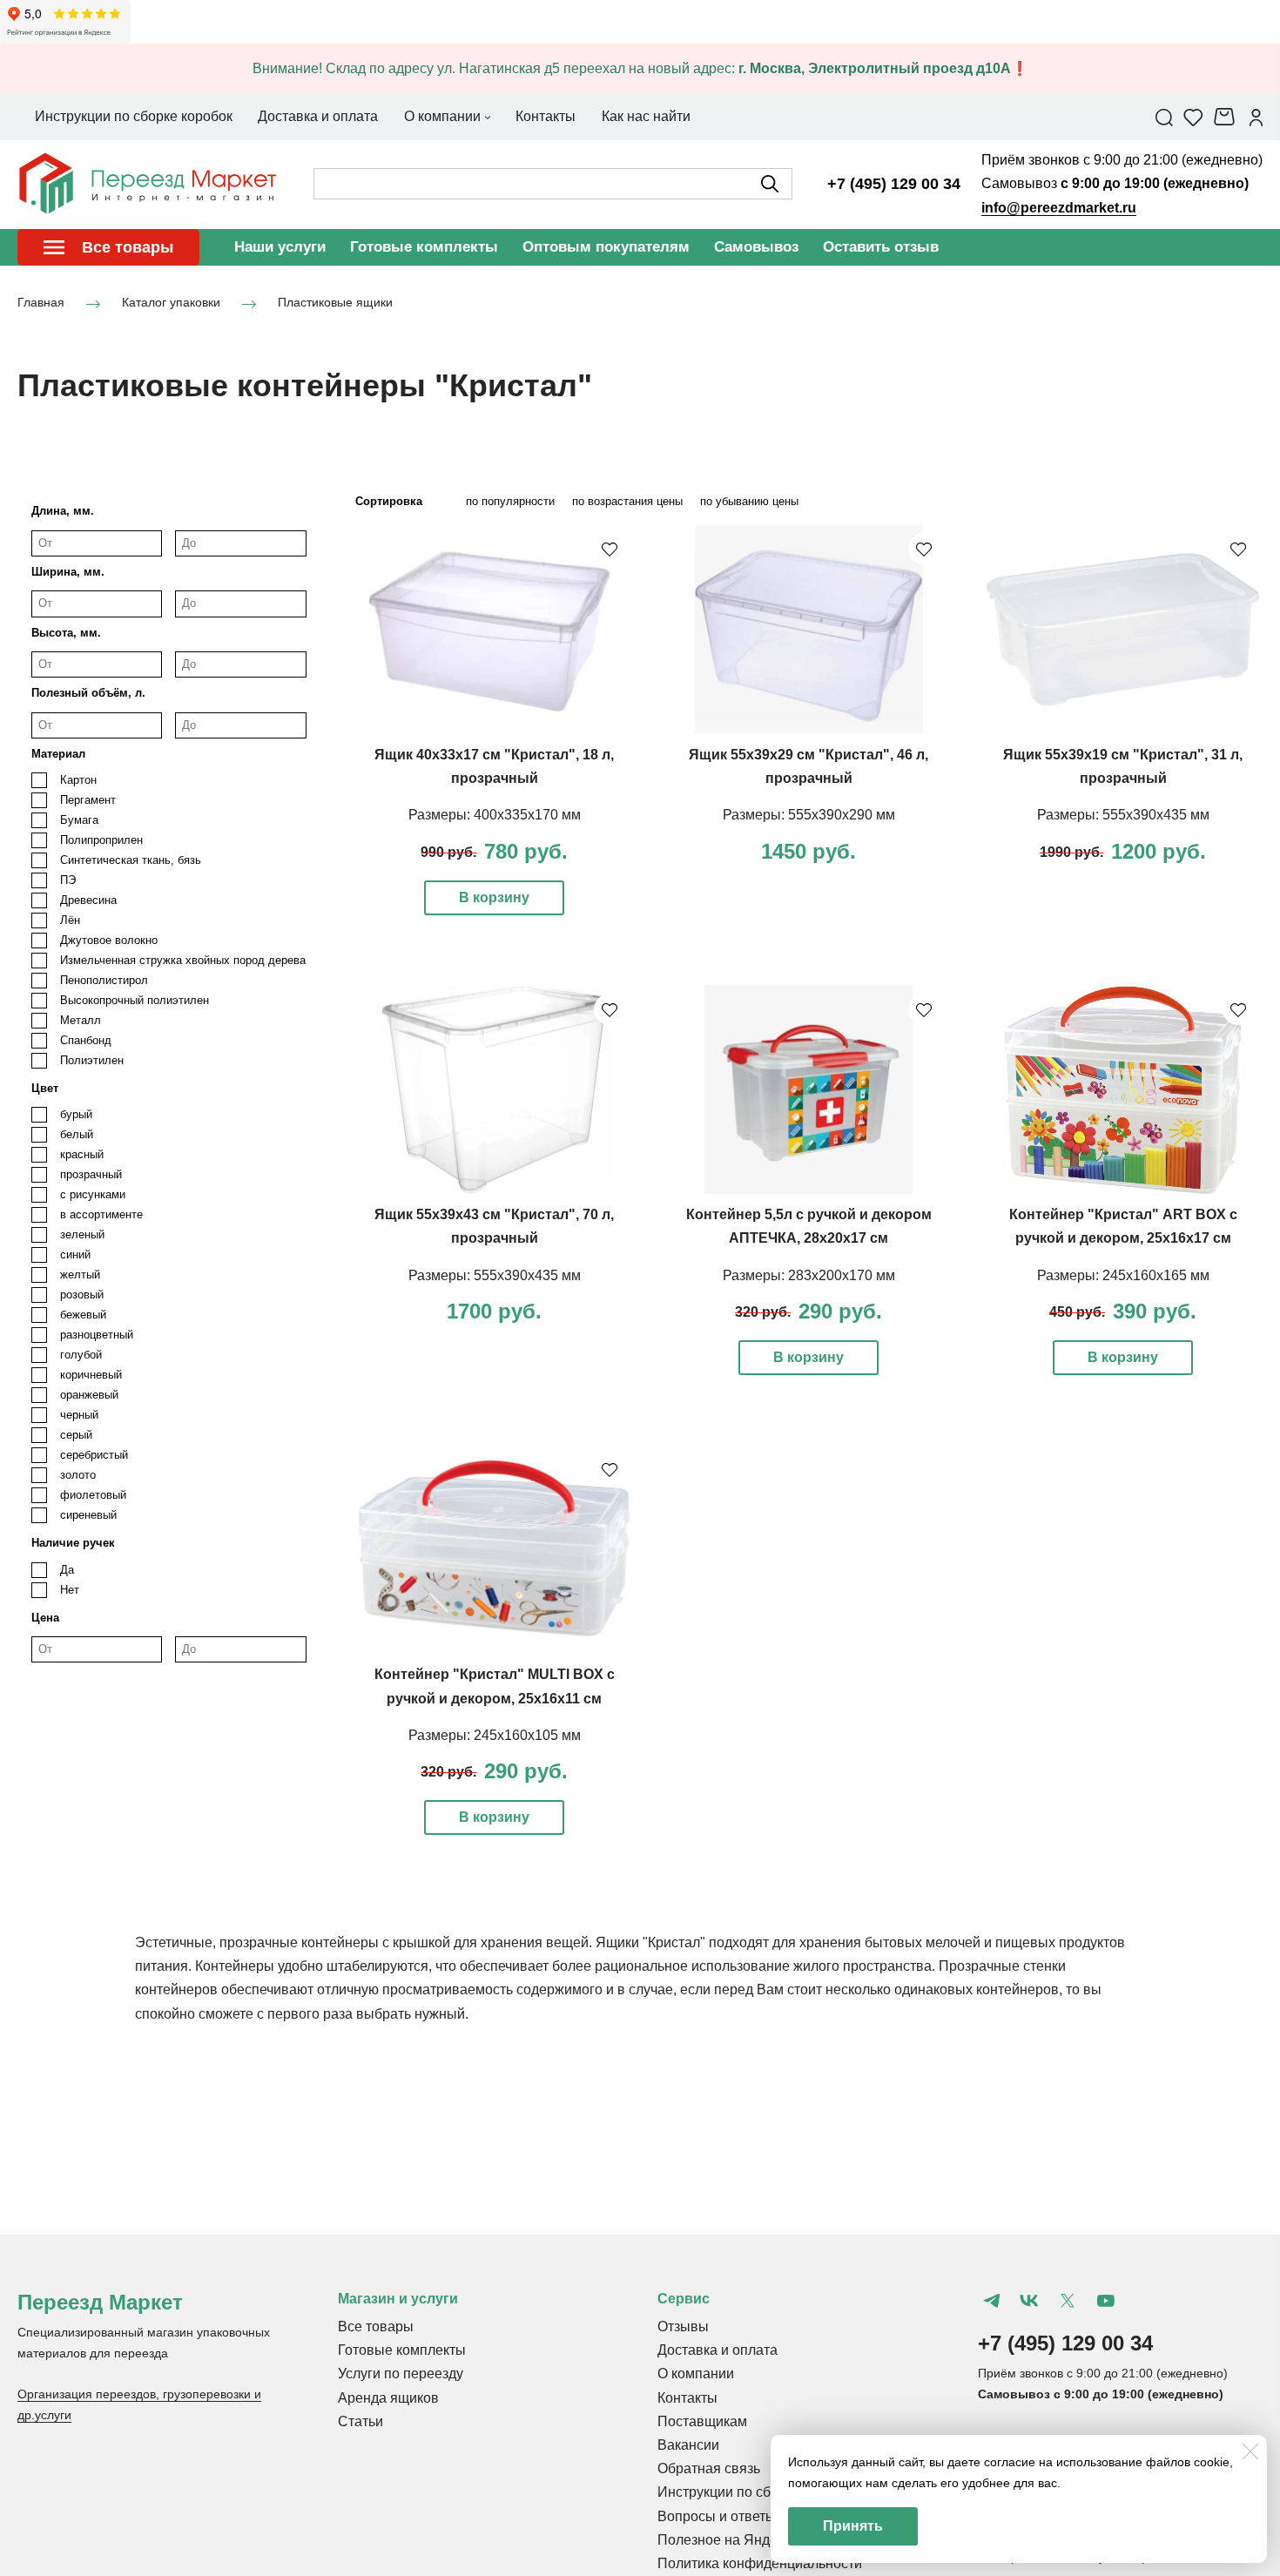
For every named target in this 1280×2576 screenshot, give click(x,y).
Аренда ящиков (388, 2398)
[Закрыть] (1250, 2451)
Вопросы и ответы (717, 2516)
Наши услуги (280, 247)
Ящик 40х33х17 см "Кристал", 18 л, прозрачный (494, 766)
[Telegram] (992, 2301)
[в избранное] (610, 549)
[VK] (1029, 2301)
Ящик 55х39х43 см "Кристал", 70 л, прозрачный (494, 1226)
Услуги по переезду (401, 2374)
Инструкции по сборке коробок (756, 2492)
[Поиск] (1164, 117)
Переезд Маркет (100, 2302)
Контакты (687, 2398)
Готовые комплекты (424, 247)
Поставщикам (702, 2421)
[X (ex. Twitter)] (1068, 2301)
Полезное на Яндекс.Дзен (742, 2540)
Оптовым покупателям (606, 247)
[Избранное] (1193, 117)
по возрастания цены (627, 501)
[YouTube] (1106, 2301)
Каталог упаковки (171, 303)
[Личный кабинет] (1256, 117)
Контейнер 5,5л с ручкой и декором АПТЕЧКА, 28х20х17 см (809, 1226)
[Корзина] (1226, 117)
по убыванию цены (749, 501)
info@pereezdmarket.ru (1059, 208)
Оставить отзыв (881, 247)
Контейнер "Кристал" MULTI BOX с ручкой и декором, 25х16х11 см (495, 1686)
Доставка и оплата (717, 2350)
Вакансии (688, 2445)
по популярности (510, 501)
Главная (41, 303)
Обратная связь (709, 2468)
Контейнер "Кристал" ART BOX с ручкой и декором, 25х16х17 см (1123, 1226)
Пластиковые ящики (335, 303)
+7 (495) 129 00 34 (894, 184)
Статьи (360, 2421)
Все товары (376, 2326)
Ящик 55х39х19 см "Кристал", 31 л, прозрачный (1123, 766)
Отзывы (683, 2326)
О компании (696, 2374)
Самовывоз (756, 247)
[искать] (770, 184)
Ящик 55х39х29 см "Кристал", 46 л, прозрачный (808, 766)
